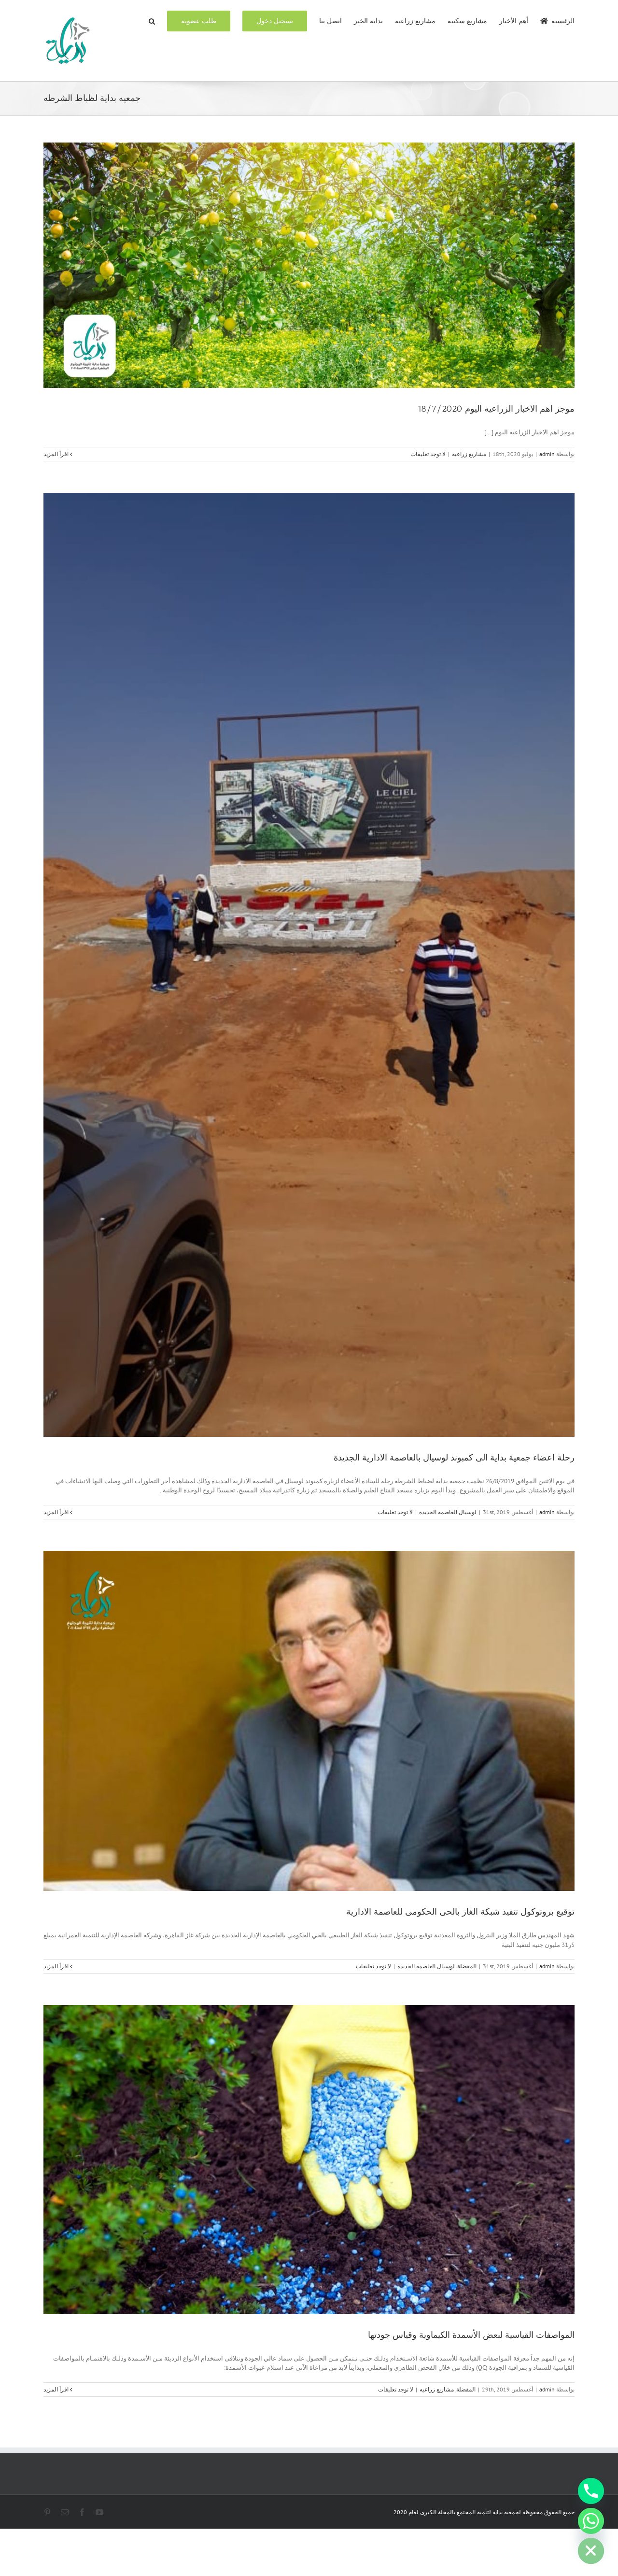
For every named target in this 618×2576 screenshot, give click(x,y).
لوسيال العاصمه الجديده (448, 1512)
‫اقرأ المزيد (57, 454)
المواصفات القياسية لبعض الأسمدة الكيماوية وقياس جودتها (471, 2335)
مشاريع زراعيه (469, 454)
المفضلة (467, 1966)
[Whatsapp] (591, 2521)
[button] (152, 20)
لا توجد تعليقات (428, 454)
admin (547, 454)
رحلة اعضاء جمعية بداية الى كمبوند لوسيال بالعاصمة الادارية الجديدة (454, 1458)
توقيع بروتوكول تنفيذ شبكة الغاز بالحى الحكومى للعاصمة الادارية (460, 1912)
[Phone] (591, 2491)
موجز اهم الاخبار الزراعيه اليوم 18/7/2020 (496, 409)
